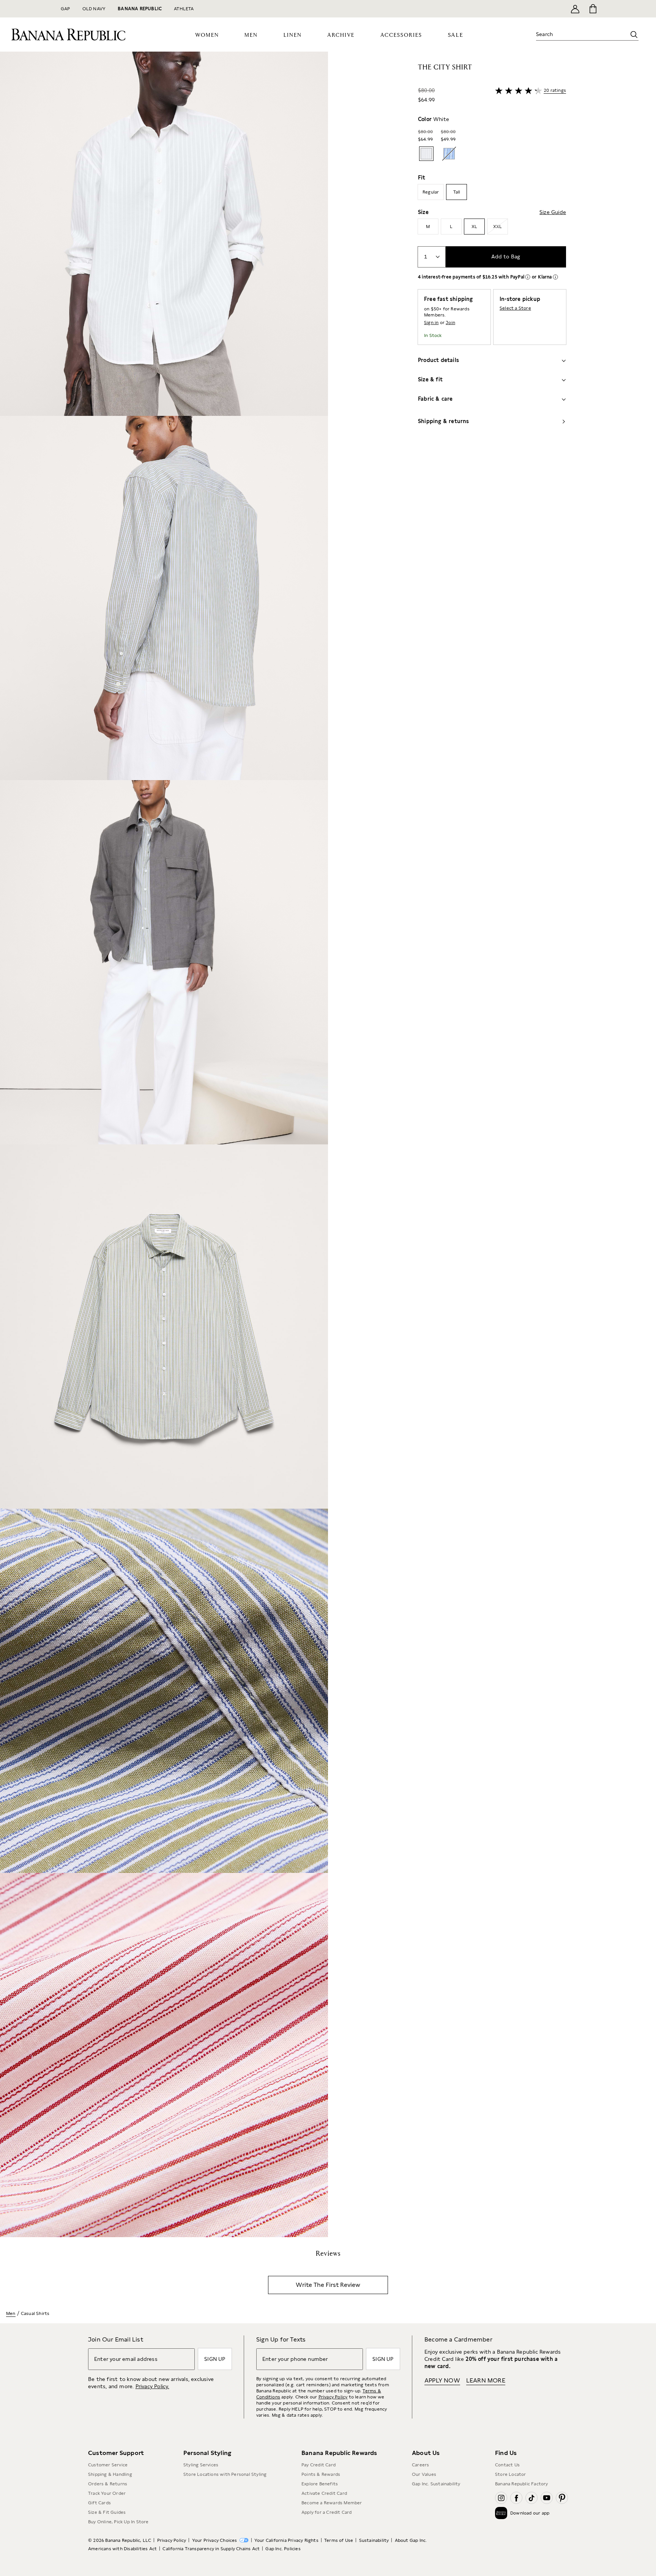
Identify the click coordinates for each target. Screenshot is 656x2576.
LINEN (293, 35)
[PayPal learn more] (528, 277)
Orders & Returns (108, 2484)
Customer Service (108, 2465)
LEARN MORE (486, 2380)
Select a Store (515, 308)
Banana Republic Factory (522, 2484)
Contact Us (507, 2465)
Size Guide (553, 212)
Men (11, 2313)
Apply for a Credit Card (327, 2512)
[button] (164, 1144)
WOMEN (207, 35)
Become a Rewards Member (332, 2503)
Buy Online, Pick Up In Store (118, 2522)
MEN (251, 35)
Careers (420, 2465)
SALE (456, 35)
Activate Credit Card (324, 2493)
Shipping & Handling (110, 2474)
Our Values (424, 2474)
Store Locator (511, 2474)
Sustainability (374, 2540)
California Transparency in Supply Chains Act (211, 2549)
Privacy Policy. (152, 2386)
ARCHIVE (341, 35)
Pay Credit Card (319, 2465)
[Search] (634, 35)
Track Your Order (107, 2493)
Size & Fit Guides (107, 2512)
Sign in (431, 323)
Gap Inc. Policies (283, 2549)
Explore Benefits (320, 2484)
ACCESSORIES (401, 35)
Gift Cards (99, 2503)
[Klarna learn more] (555, 277)
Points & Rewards (321, 2474)
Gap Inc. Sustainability (436, 2484)
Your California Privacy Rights (286, 2540)
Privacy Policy (333, 2397)
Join (450, 323)
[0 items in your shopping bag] (592, 9)
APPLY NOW (442, 2380)
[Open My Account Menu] (575, 9)
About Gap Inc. (411, 2540)
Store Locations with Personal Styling (225, 2474)
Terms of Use (339, 2540)
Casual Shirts (35, 2313)
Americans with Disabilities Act (122, 2549)
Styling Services (201, 2465)
